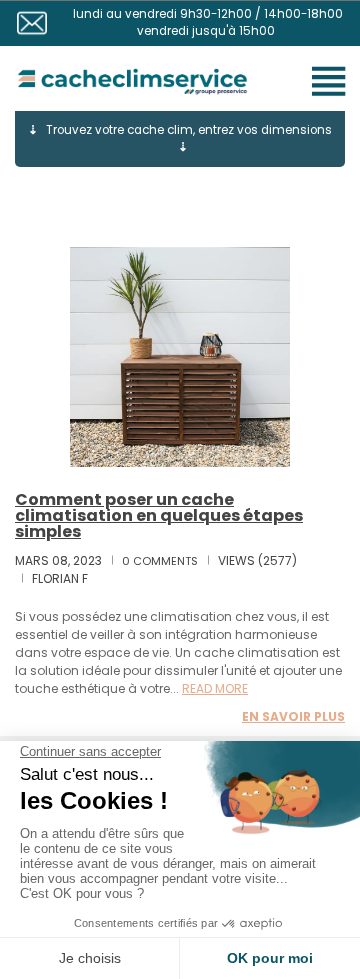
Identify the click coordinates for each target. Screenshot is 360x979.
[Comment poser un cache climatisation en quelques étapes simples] (180, 356)
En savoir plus (293, 716)
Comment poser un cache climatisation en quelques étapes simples (159, 515)
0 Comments (160, 561)
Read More (215, 688)
